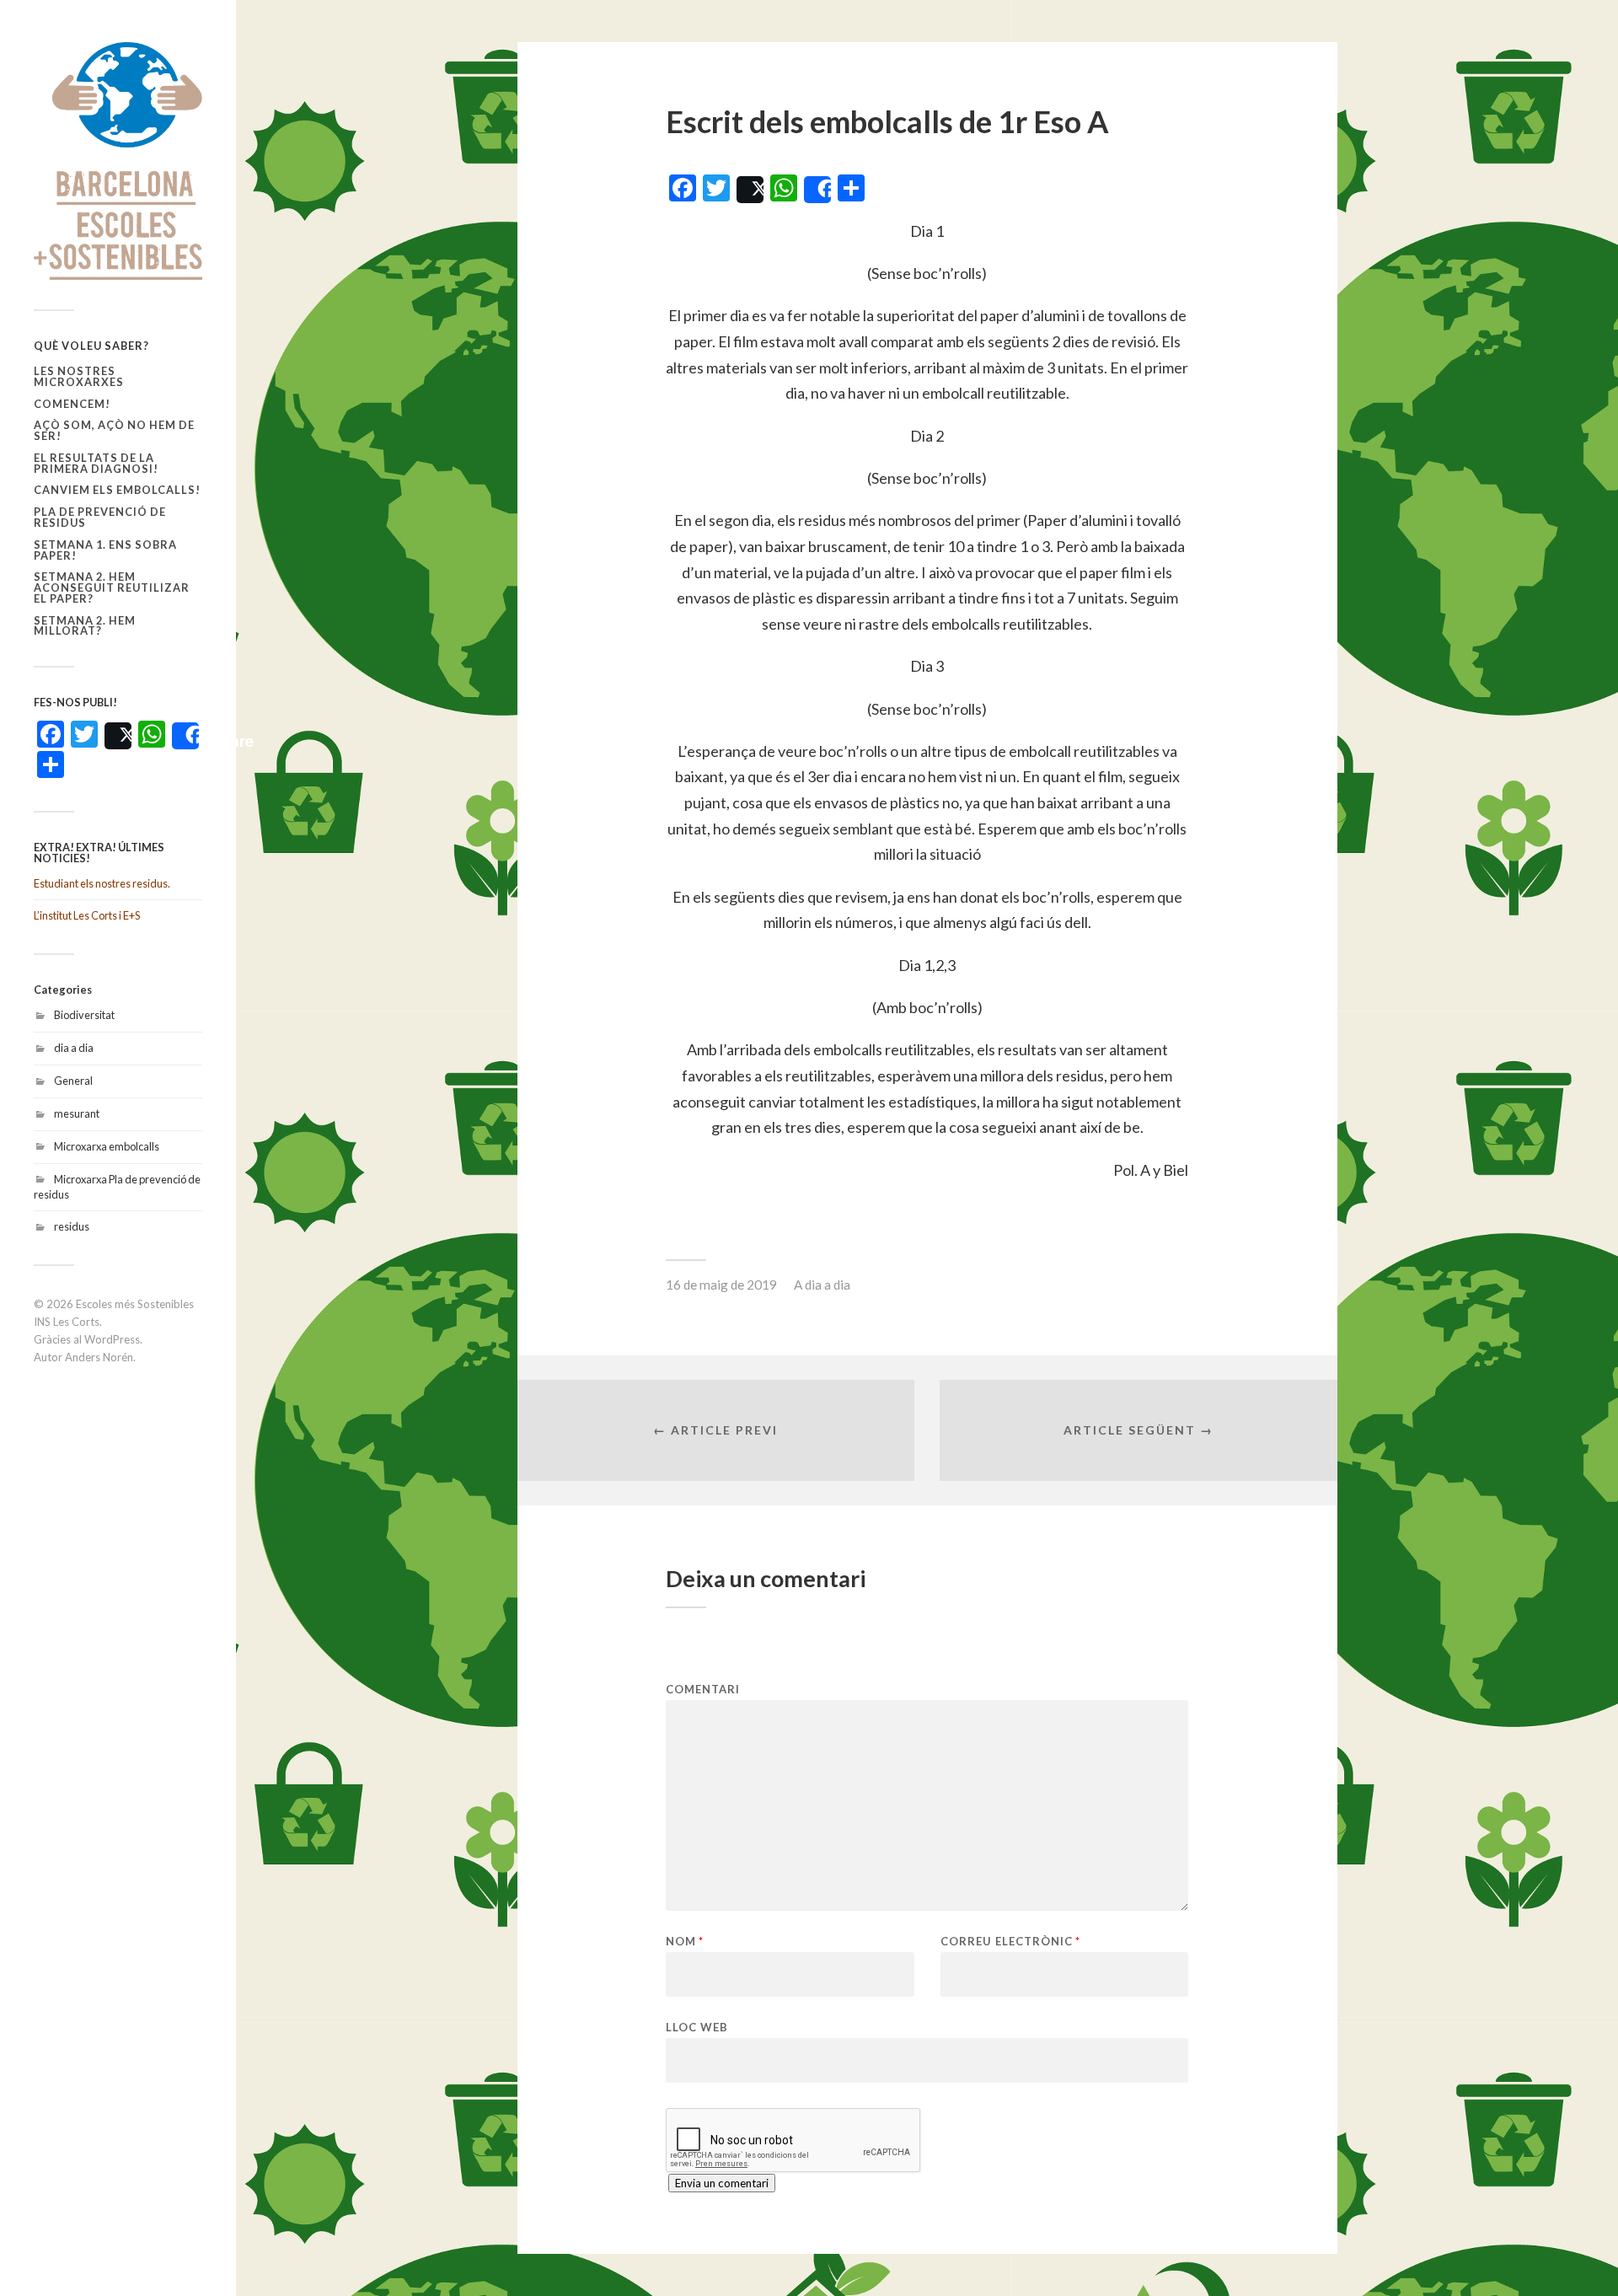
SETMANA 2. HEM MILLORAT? (85, 626)
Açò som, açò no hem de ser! (114, 430)
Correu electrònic (1010, 1942)
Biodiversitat (84, 1015)
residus (72, 1226)
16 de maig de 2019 (721, 1285)
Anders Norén (99, 1357)
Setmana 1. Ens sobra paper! (105, 550)
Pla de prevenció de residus (100, 517)
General (73, 1081)
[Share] (185, 736)
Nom (685, 1942)
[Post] (118, 736)
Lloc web (697, 2027)
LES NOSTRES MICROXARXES (79, 376)
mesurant (77, 1113)
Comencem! (72, 404)
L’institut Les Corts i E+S (87, 915)
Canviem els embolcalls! (117, 490)
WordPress (112, 1339)
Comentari (703, 1690)
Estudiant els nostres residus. (102, 883)
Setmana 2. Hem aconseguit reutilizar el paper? (112, 587)
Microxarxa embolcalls (107, 1146)
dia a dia (74, 1048)
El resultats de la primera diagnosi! (96, 463)
